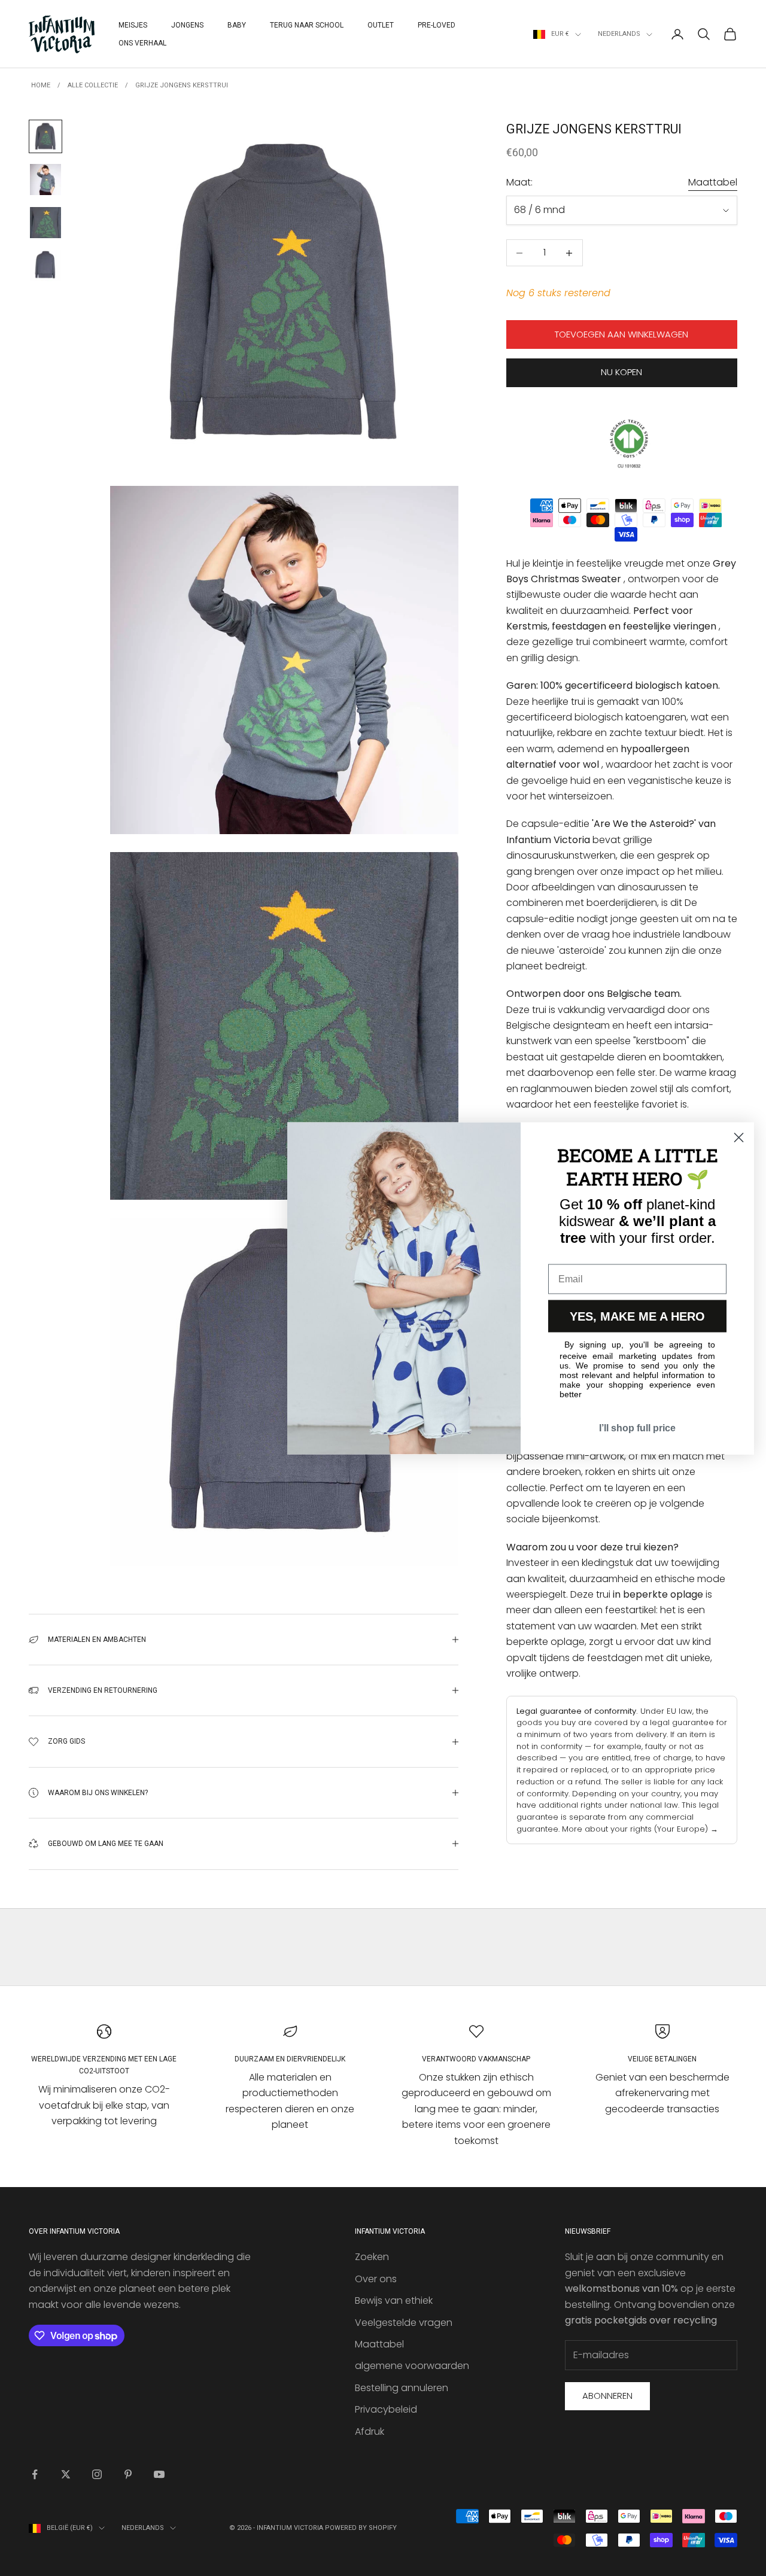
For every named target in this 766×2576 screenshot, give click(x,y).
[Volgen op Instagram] (97, 2474)
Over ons (376, 2279)
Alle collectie (93, 85)
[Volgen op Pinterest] (128, 2474)
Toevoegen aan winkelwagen (621, 335)
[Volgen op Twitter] (66, 2474)
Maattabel (713, 183)
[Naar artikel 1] (45, 136)
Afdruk (370, 2431)
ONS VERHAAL (142, 43)
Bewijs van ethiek (394, 2300)
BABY (237, 25)
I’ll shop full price (637, 1427)
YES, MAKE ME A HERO (637, 1316)
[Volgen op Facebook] (35, 2474)
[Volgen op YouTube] (159, 2474)
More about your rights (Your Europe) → (640, 1829)
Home (41, 85)
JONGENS (187, 25)
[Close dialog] (739, 1137)
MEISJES (133, 25)
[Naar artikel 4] (45, 266)
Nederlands (619, 34)
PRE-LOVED (437, 25)
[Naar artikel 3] (45, 223)
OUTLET (381, 25)
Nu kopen (621, 372)
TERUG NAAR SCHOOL (307, 25)
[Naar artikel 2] (45, 180)
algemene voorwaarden (412, 2366)
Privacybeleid (386, 2409)
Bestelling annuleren (402, 2388)
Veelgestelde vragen (404, 2323)
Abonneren (607, 2396)
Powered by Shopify (361, 2528)
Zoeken (372, 2257)
